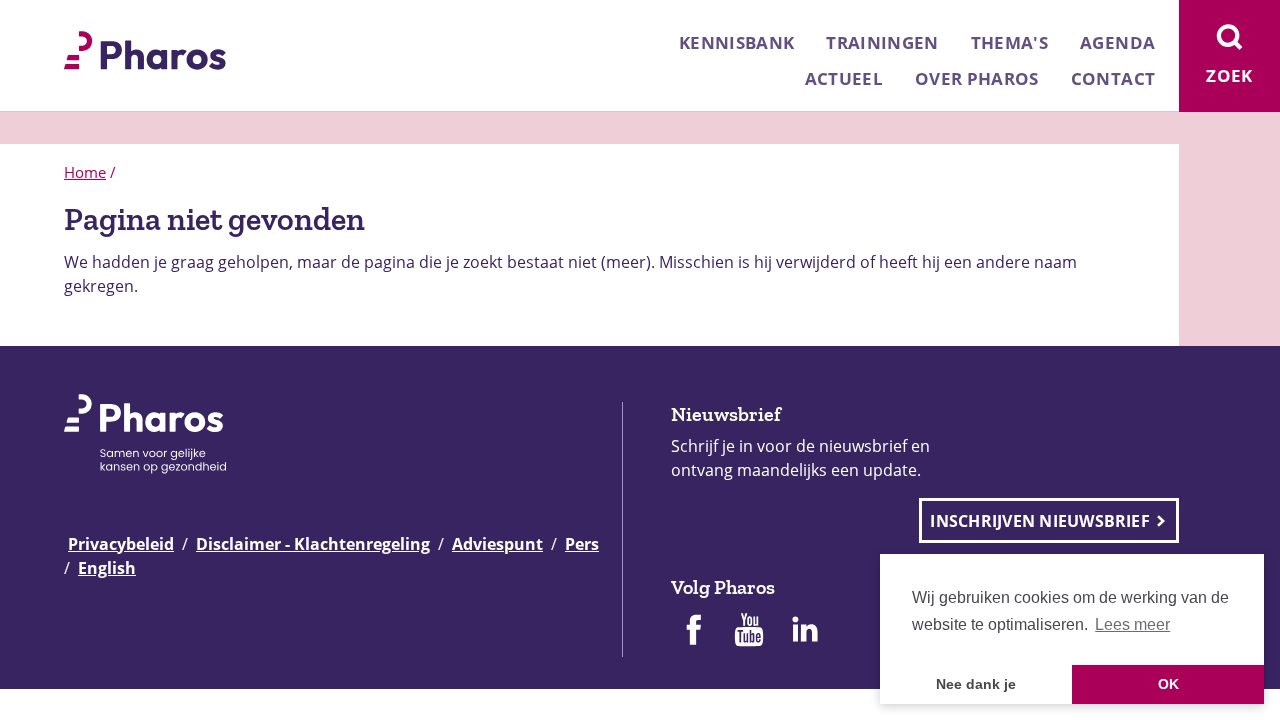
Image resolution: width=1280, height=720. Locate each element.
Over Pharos (977, 78)
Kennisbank (736, 42)
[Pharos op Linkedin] (805, 632)
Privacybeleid (121, 544)
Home (85, 172)
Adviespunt (497, 544)
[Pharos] (145, 48)
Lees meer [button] (1132, 624)
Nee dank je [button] (976, 684)
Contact (1113, 78)
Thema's (1009, 42)
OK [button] (1168, 684)
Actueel (844, 78)
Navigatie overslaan (84, 22)
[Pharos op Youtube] (749, 632)
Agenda (1117, 42)
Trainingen (882, 42)
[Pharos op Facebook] (693, 632)
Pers (582, 544)
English (107, 568)
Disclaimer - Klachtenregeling (313, 544)
